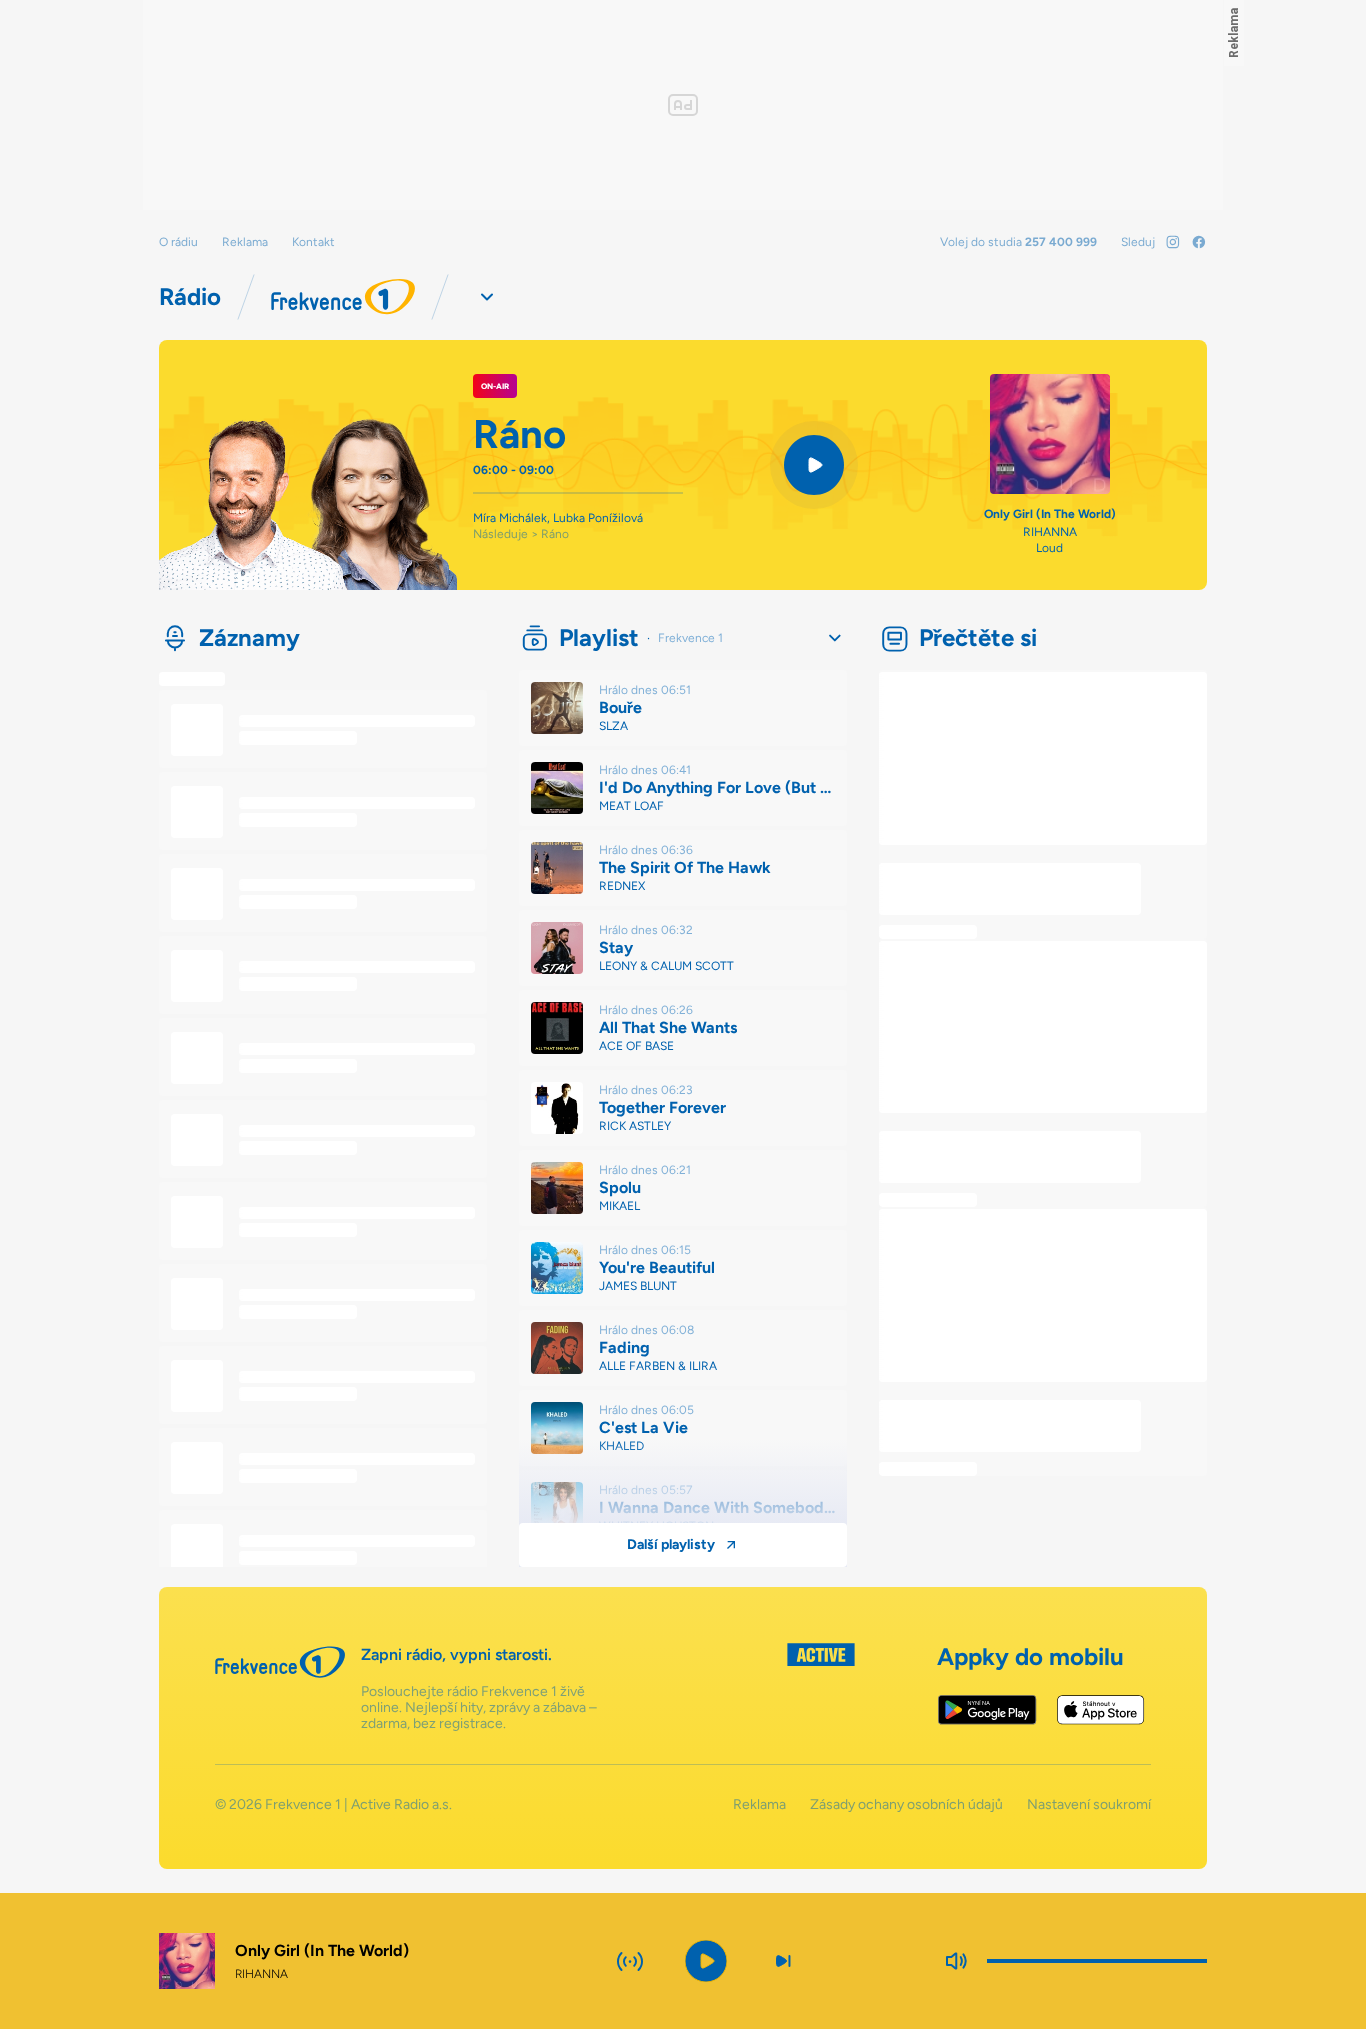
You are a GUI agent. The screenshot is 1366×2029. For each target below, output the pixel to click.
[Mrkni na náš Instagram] (1173, 242)
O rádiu (178, 242)
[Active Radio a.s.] (821, 1687)
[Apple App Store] (1100, 1710)
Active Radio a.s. (401, 1804)
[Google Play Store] (987, 1710)
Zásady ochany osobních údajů (906, 1805)
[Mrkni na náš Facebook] (1199, 242)
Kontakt (313, 242)
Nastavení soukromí (1089, 1805)
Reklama (245, 242)
